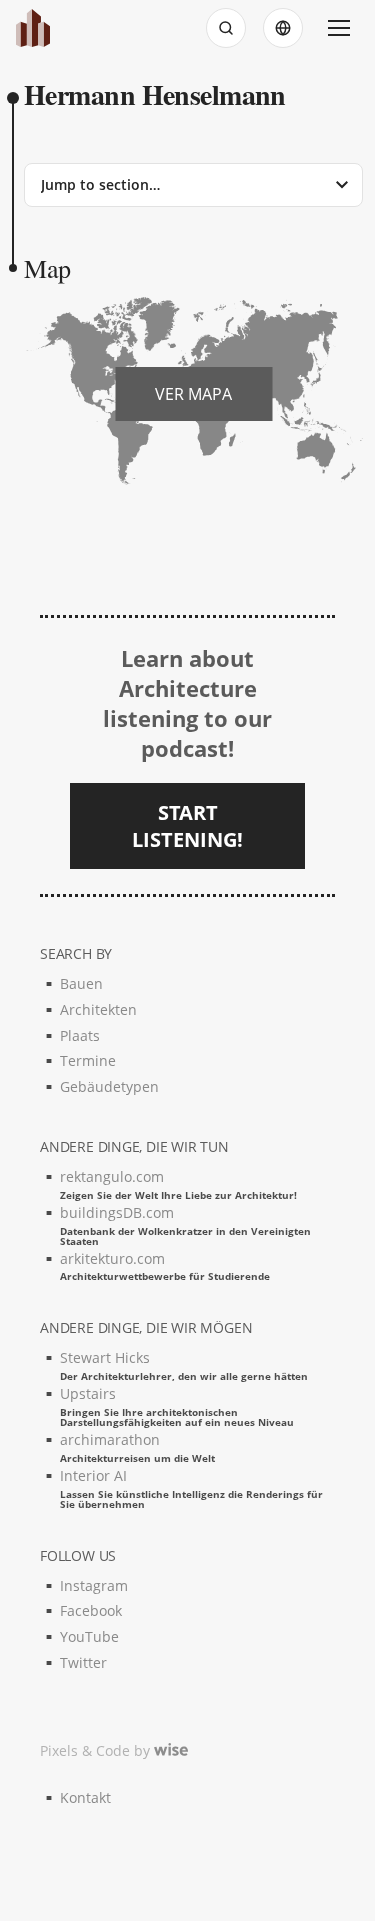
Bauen (81, 983)
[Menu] (339, 28)
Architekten (98, 1009)
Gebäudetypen (109, 1086)
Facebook (91, 1610)
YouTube (89, 1636)
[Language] (283, 28)
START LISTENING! (187, 826)
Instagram (94, 1585)
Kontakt (85, 1797)
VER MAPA (193, 394)
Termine (88, 1060)
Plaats (80, 1035)
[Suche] (226, 28)
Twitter (83, 1662)
